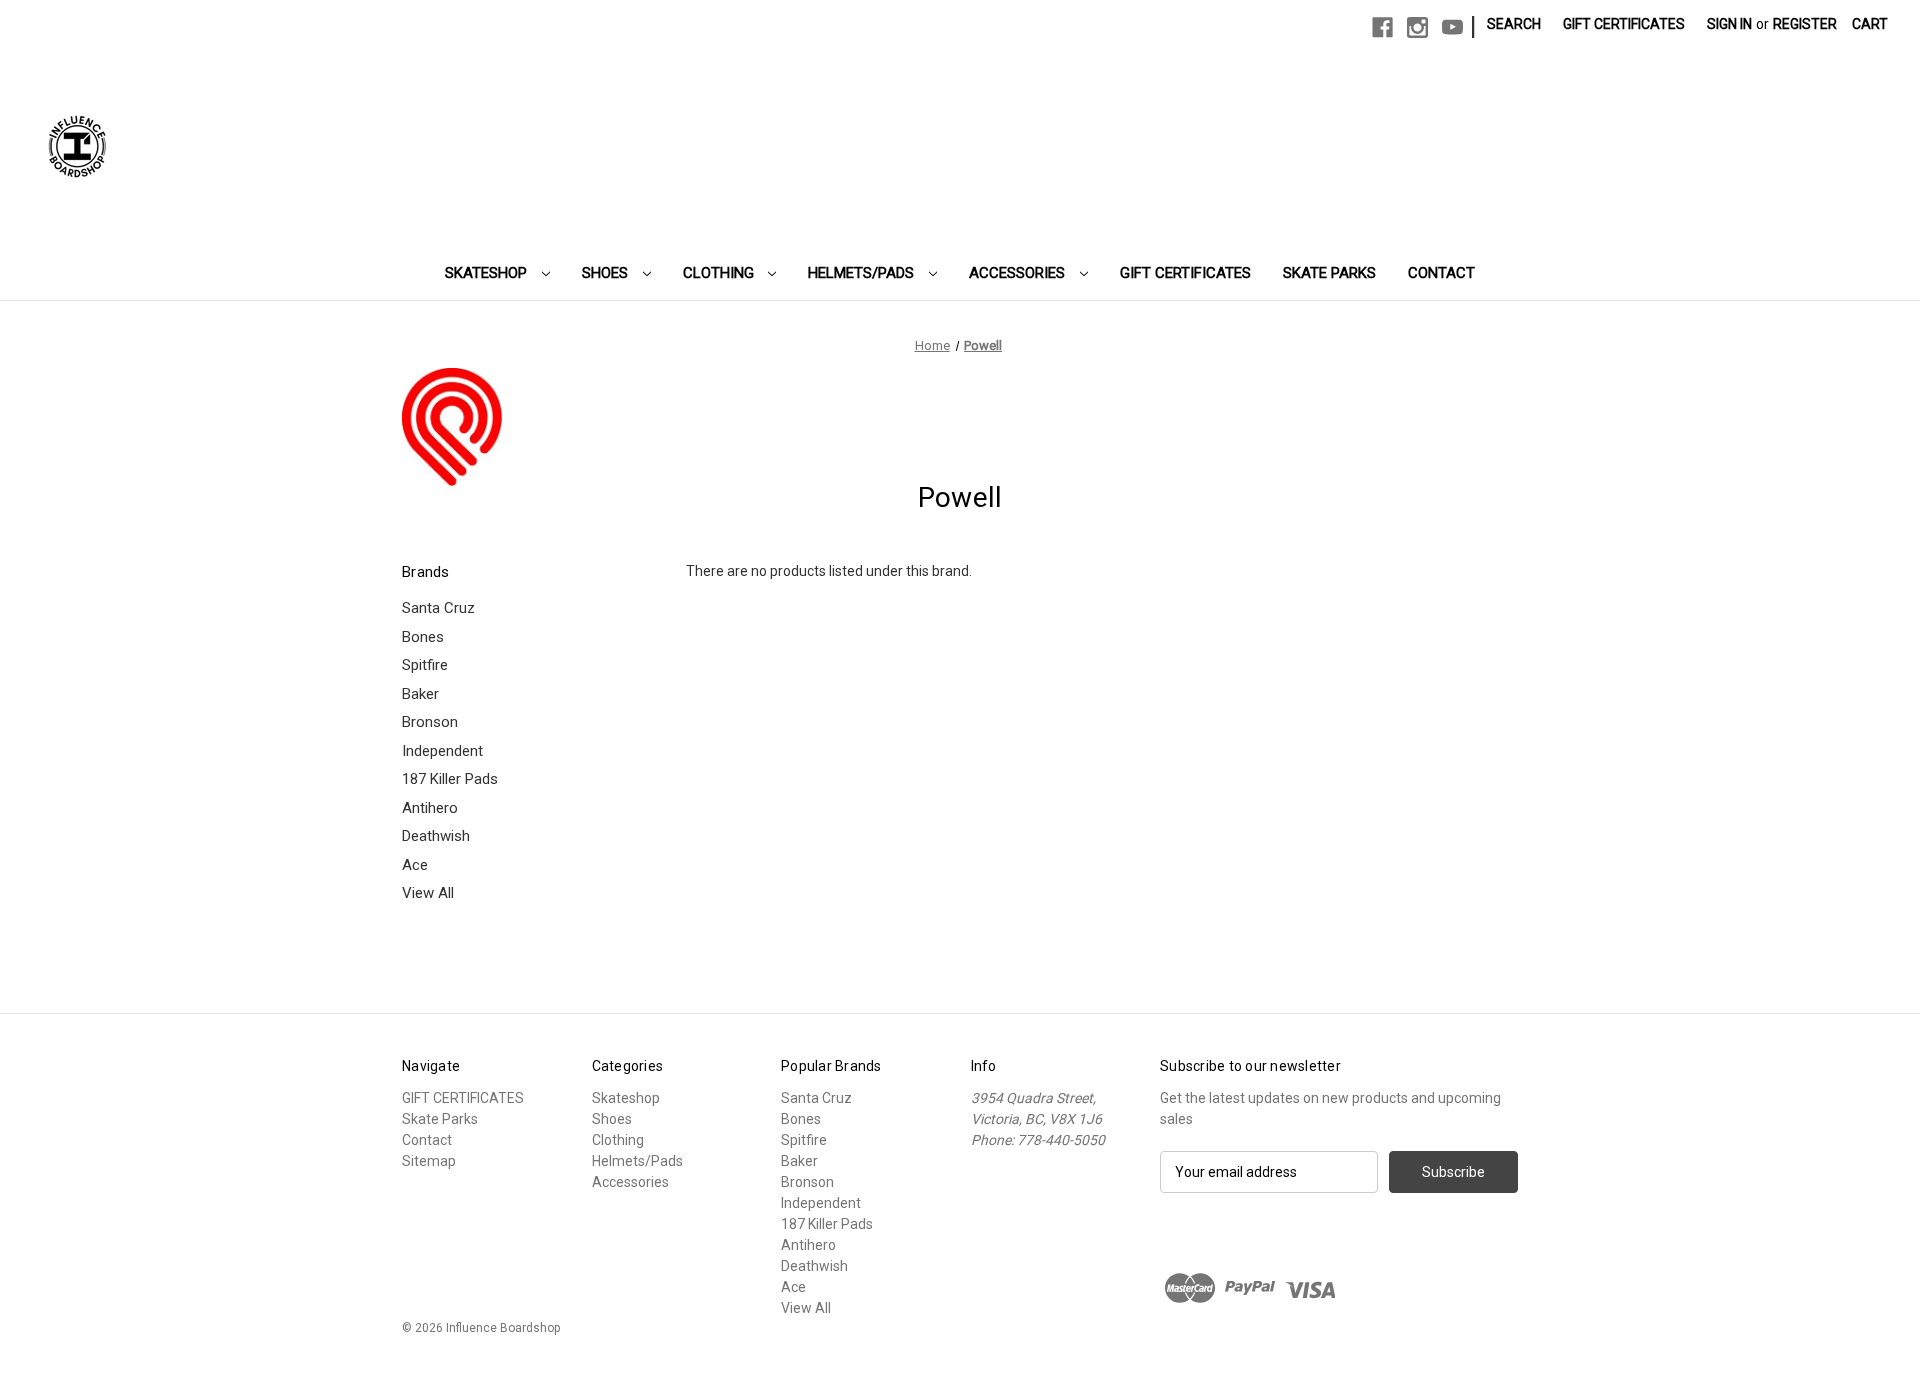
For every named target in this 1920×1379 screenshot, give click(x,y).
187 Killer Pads (450, 779)
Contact (1441, 273)
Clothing (720, 273)
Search (1514, 24)
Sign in (1729, 24)
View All (428, 893)
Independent (442, 751)
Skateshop (488, 273)
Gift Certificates (1624, 24)
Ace (415, 865)
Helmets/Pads (863, 273)
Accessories (1019, 273)
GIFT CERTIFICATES (1185, 273)
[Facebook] (1382, 27)
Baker (420, 694)
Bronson (430, 722)
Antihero (430, 808)
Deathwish (436, 836)
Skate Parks (1329, 273)
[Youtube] (1452, 27)
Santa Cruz (438, 608)
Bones (423, 637)
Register (1805, 24)
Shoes (607, 273)
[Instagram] (1417, 27)
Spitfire (425, 665)
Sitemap (429, 1161)
